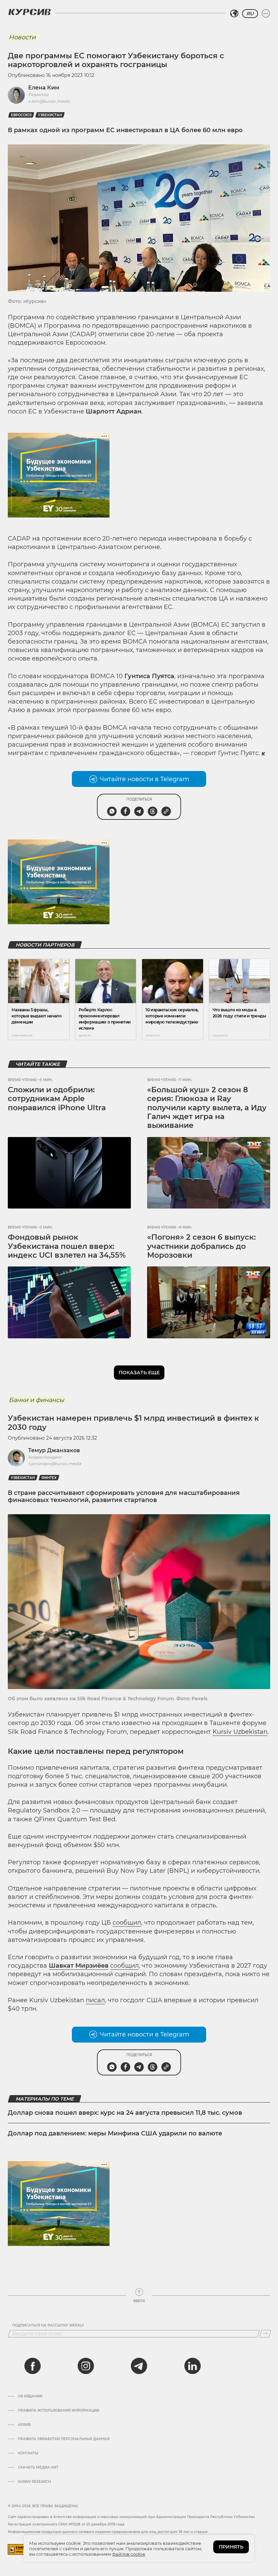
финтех (49, 1478)
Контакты (28, 2453)
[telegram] (139, 2366)
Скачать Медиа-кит (38, 2468)
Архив (24, 2425)
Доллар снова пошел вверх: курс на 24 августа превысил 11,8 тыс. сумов (125, 2113)
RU (250, 14)
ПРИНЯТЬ (231, 2547)
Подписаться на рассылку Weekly (48, 2326)
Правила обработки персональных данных (64, 2439)
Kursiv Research (34, 2482)
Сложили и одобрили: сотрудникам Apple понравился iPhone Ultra (57, 1099)
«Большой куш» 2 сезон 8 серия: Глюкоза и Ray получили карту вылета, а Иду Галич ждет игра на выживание (207, 1108)
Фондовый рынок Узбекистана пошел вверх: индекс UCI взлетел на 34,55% (67, 1246)
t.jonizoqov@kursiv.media (55, 1464)
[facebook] (33, 2366)
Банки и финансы (36, 1400)
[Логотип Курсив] (29, 12)
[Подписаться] (265, 2334)
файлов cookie (129, 2554)
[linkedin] (192, 2366)
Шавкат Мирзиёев (79, 1966)
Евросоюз (21, 115)
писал (95, 2000)
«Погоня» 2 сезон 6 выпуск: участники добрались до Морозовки (201, 1246)
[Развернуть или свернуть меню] (266, 14)
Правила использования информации (59, 2411)
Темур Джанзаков (54, 1450)
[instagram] (86, 2366)
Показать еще (139, 1373)
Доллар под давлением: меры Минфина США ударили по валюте (115, 2133)
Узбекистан (50, 115)
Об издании (30, 2396)
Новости (22, 37)
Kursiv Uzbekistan (240, 1732)
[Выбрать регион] (234, 14)
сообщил (127, 1923)
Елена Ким (44, 88)
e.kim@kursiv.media (49, 101)
